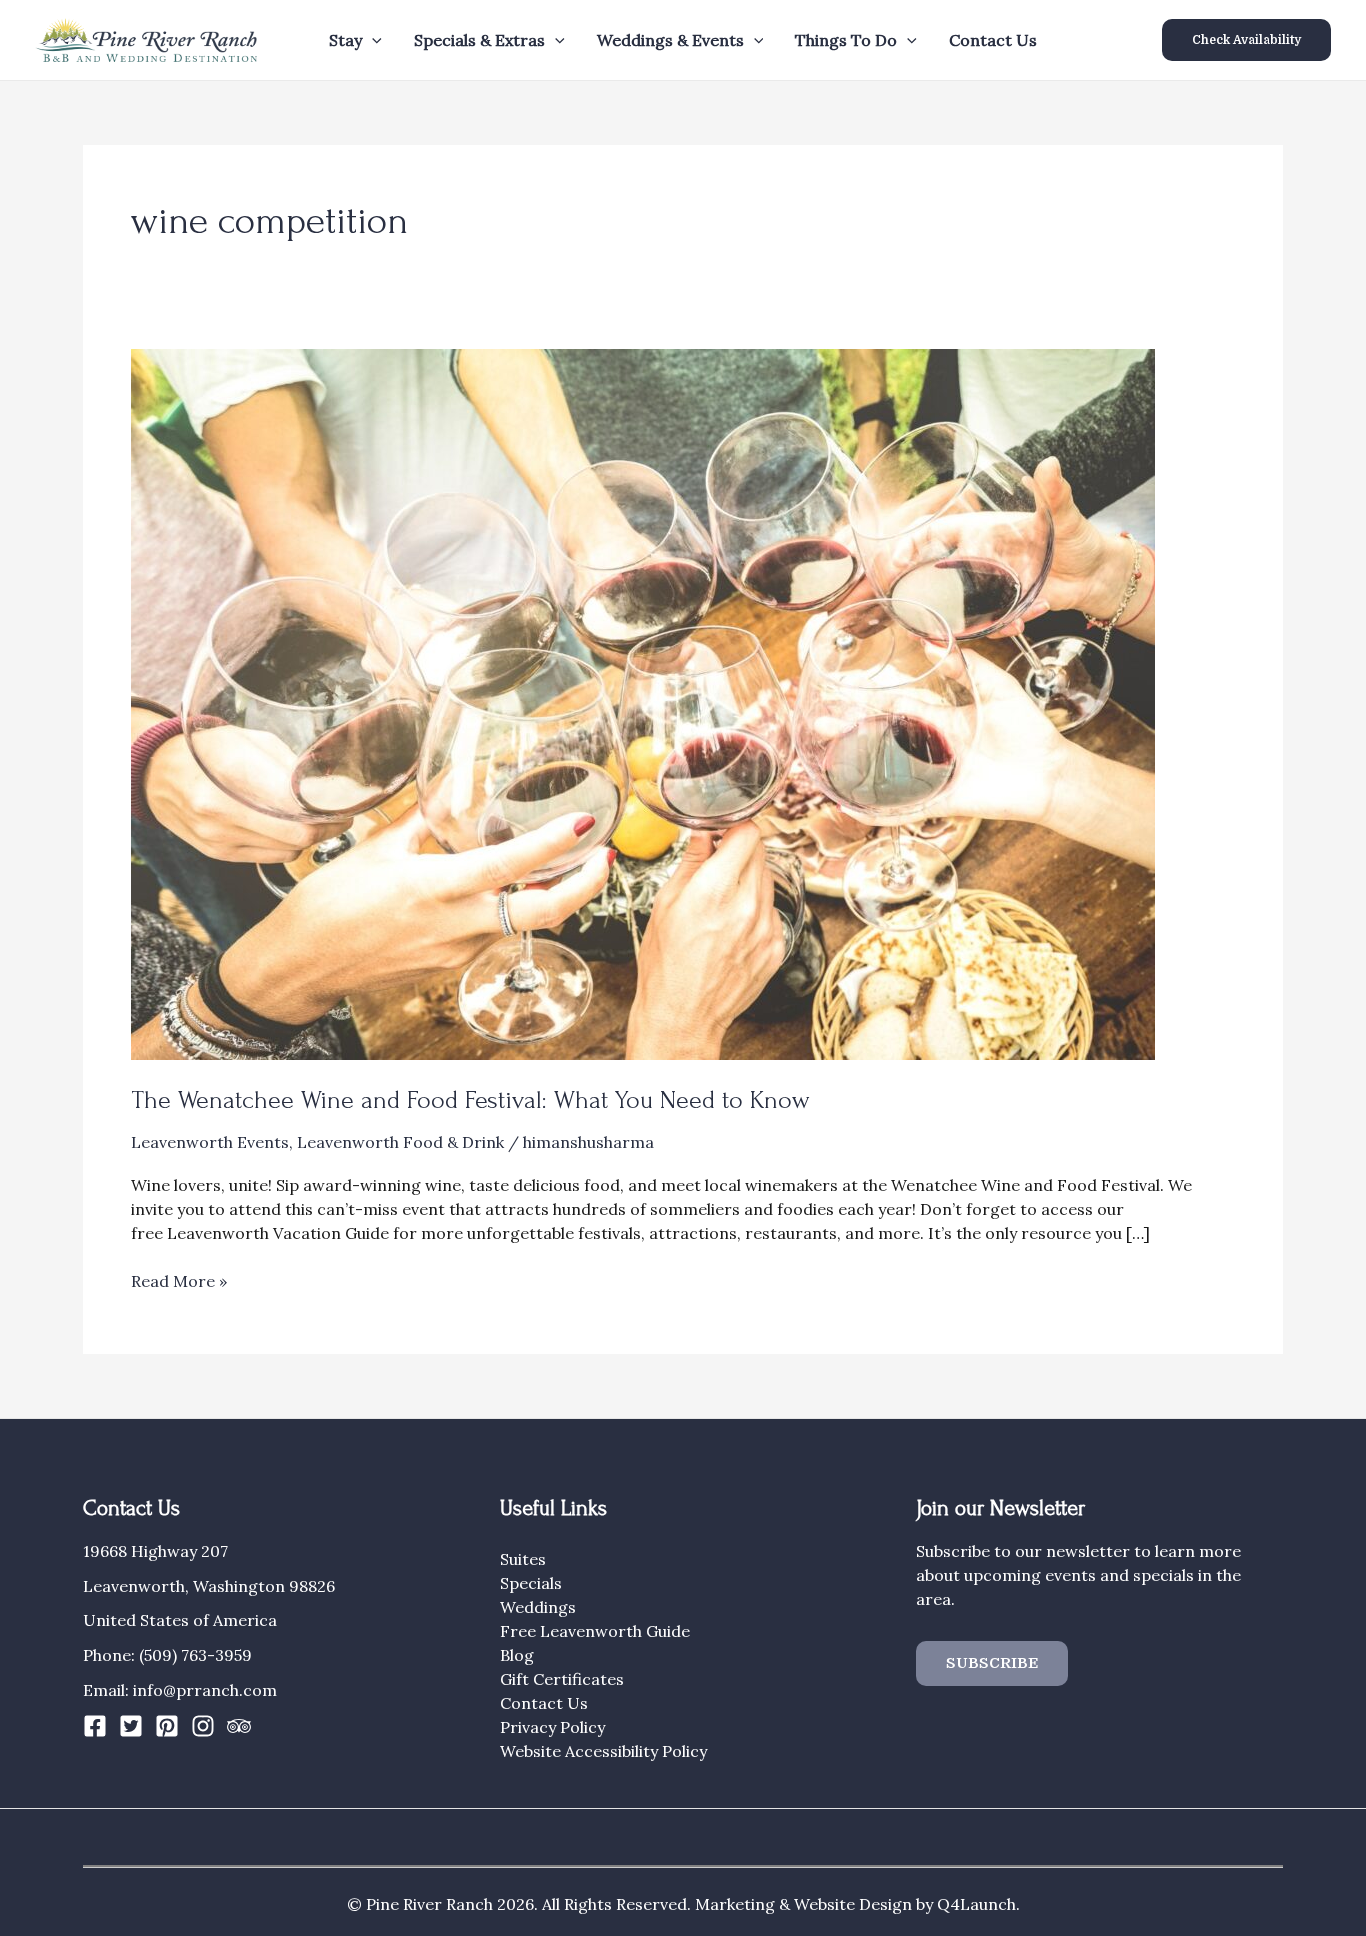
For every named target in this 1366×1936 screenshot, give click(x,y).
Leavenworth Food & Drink (400, 1142)
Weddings (538, 1607)
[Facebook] (95, 1726)
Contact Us (993, 40)
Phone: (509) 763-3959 (167, 1655)
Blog (517, 1655)
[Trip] (239, 1726)
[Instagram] (203, 1726)
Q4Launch (976, 1904)
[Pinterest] (167, 1726)
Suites (523, 1559)
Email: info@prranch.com (180, 1690)
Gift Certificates (562, 1679)
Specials (531, 1583)
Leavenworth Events (210, 1142)
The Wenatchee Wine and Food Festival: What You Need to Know (470, 1100)
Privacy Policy (552, 1727)
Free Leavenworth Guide (595, 1631)
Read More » (179, 1281)
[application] (372, 40)
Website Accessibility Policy (603, 1751)
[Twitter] (131, 1726)
